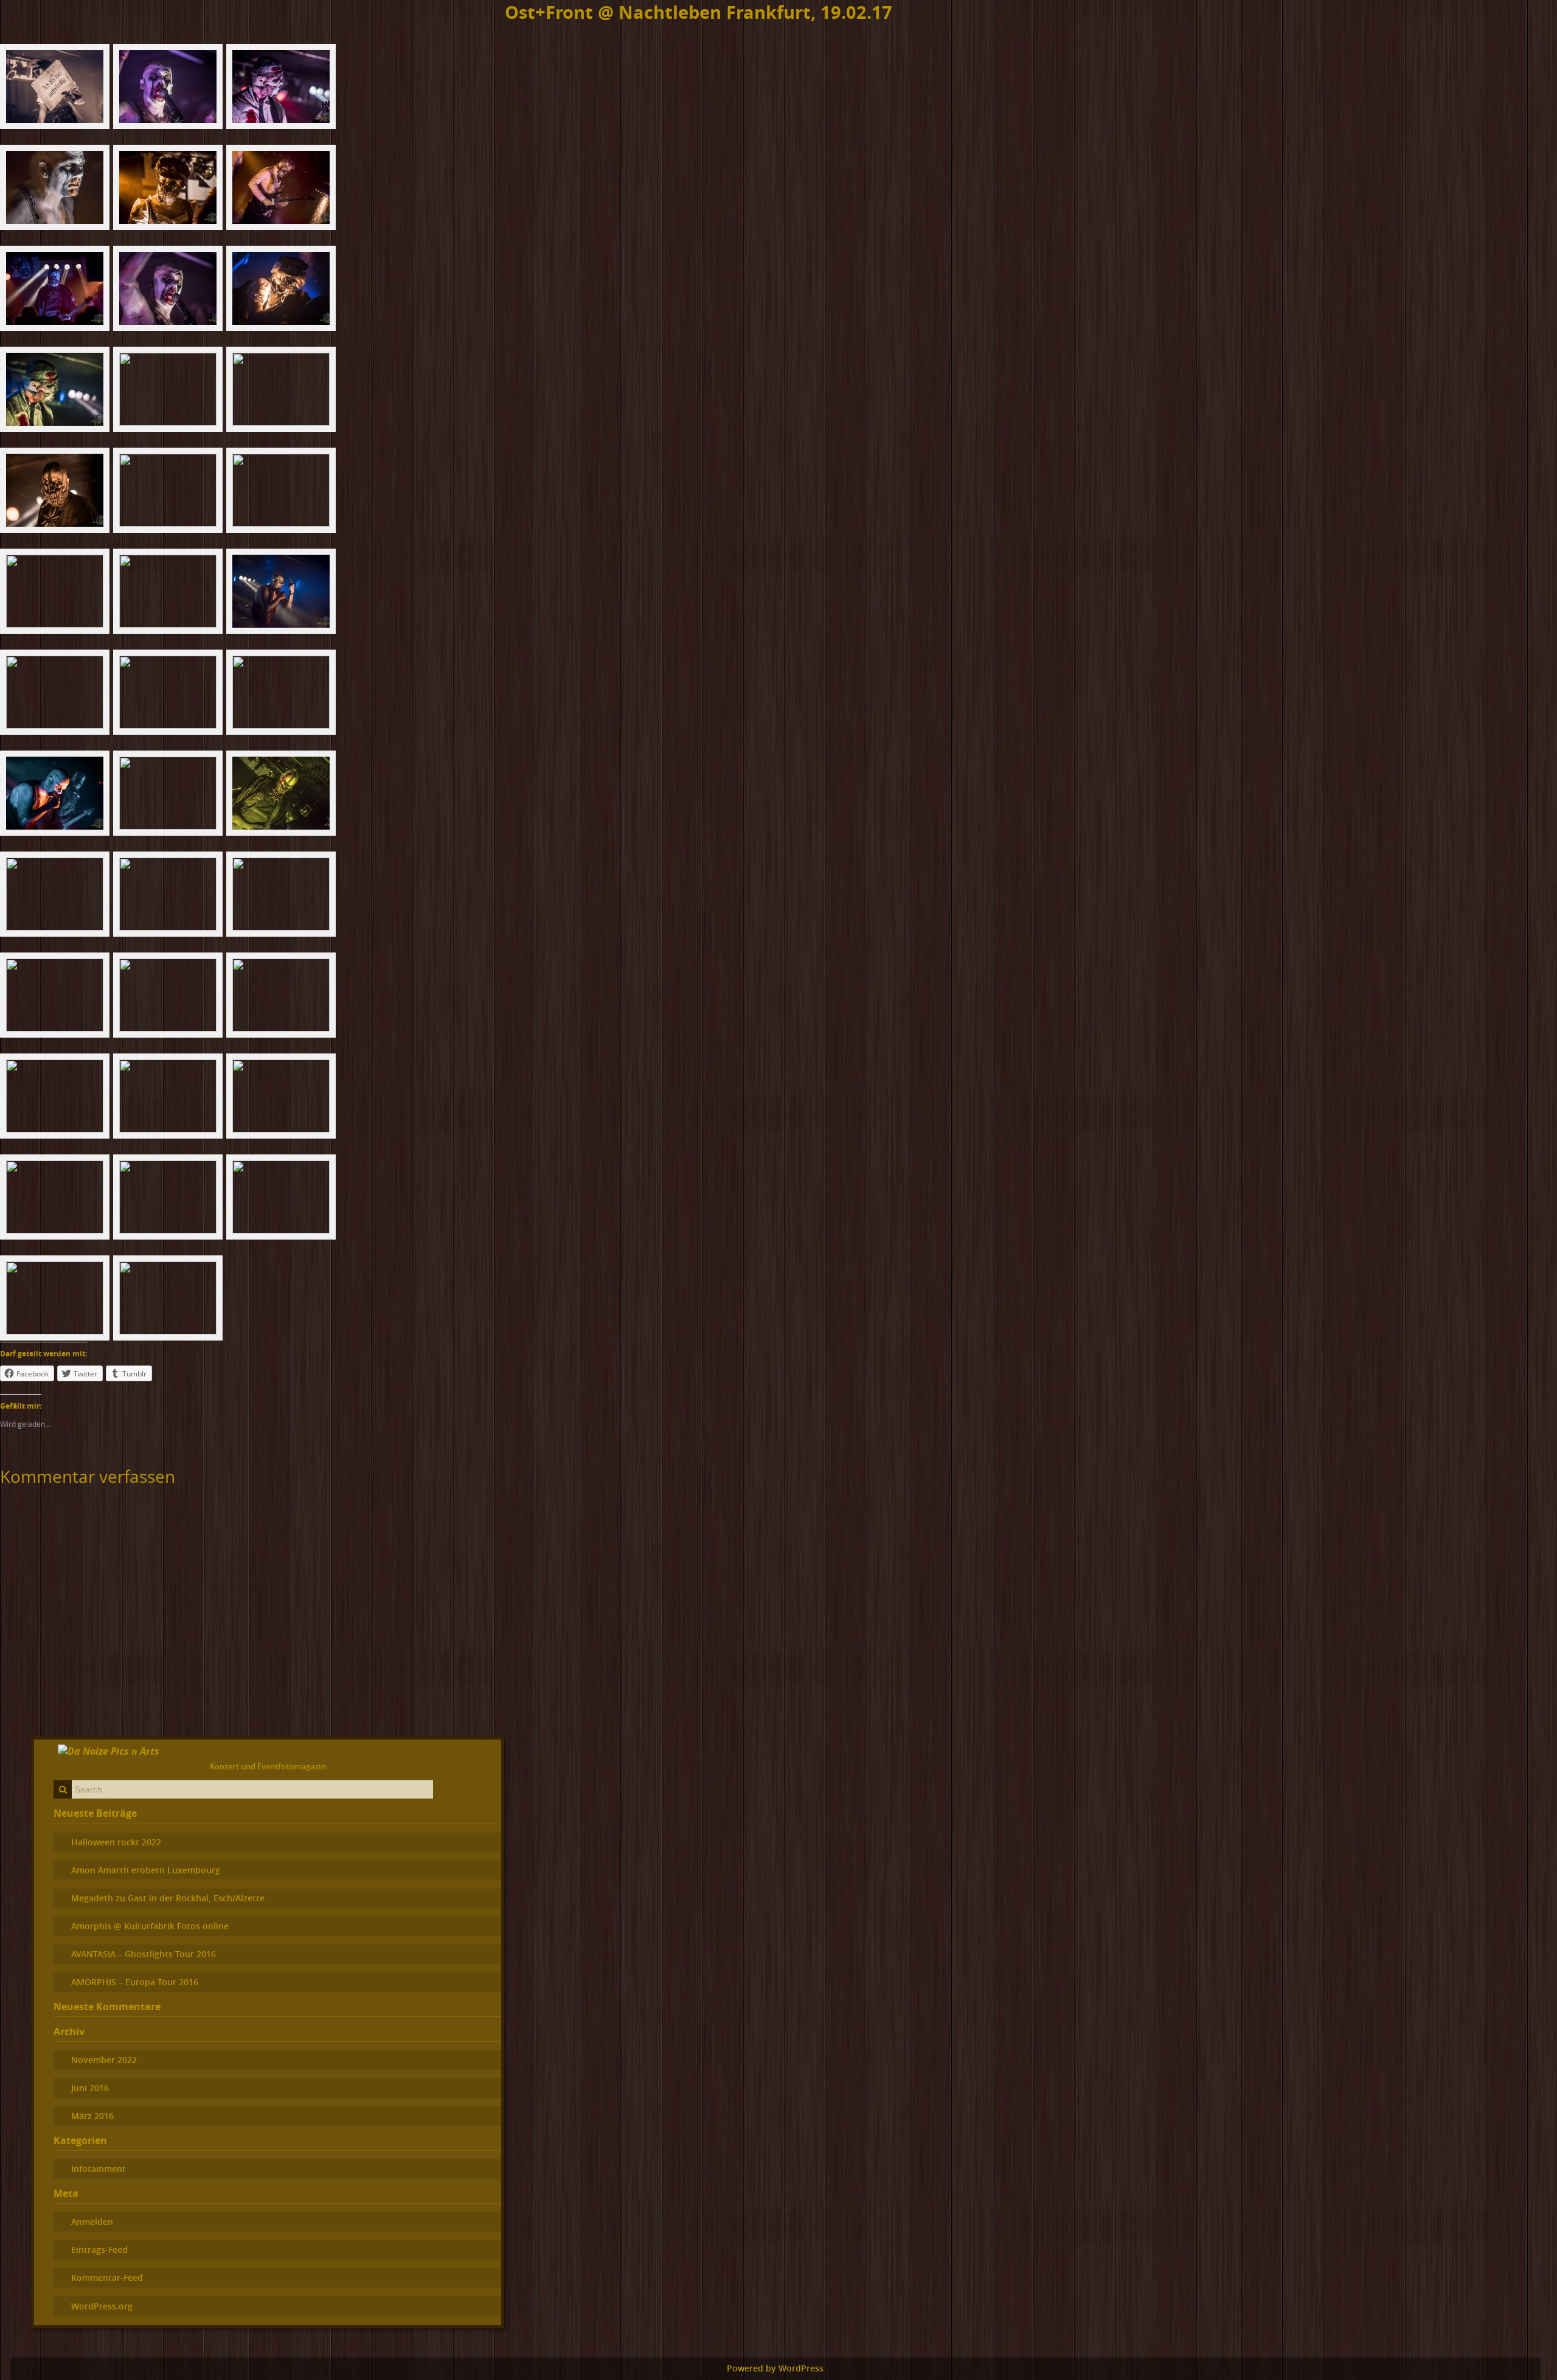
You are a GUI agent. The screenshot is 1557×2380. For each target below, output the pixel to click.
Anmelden (92, 2222)
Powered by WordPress (775, 2368)
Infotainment (99, 2169)
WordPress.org (102, 2306)
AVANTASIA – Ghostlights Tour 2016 (144, 1954)
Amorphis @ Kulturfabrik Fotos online (150, 1926)
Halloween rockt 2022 (116, 1842)
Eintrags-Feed (99, 2250)
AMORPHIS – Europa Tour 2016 (135, 1982)
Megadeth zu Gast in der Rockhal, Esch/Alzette (168, 1898)
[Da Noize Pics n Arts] (109, 1751)
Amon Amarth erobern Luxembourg (146, 1870)
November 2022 (104, 2060)
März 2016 (92, 2116)
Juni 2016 (90, 2088)
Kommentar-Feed (107, 2278)
